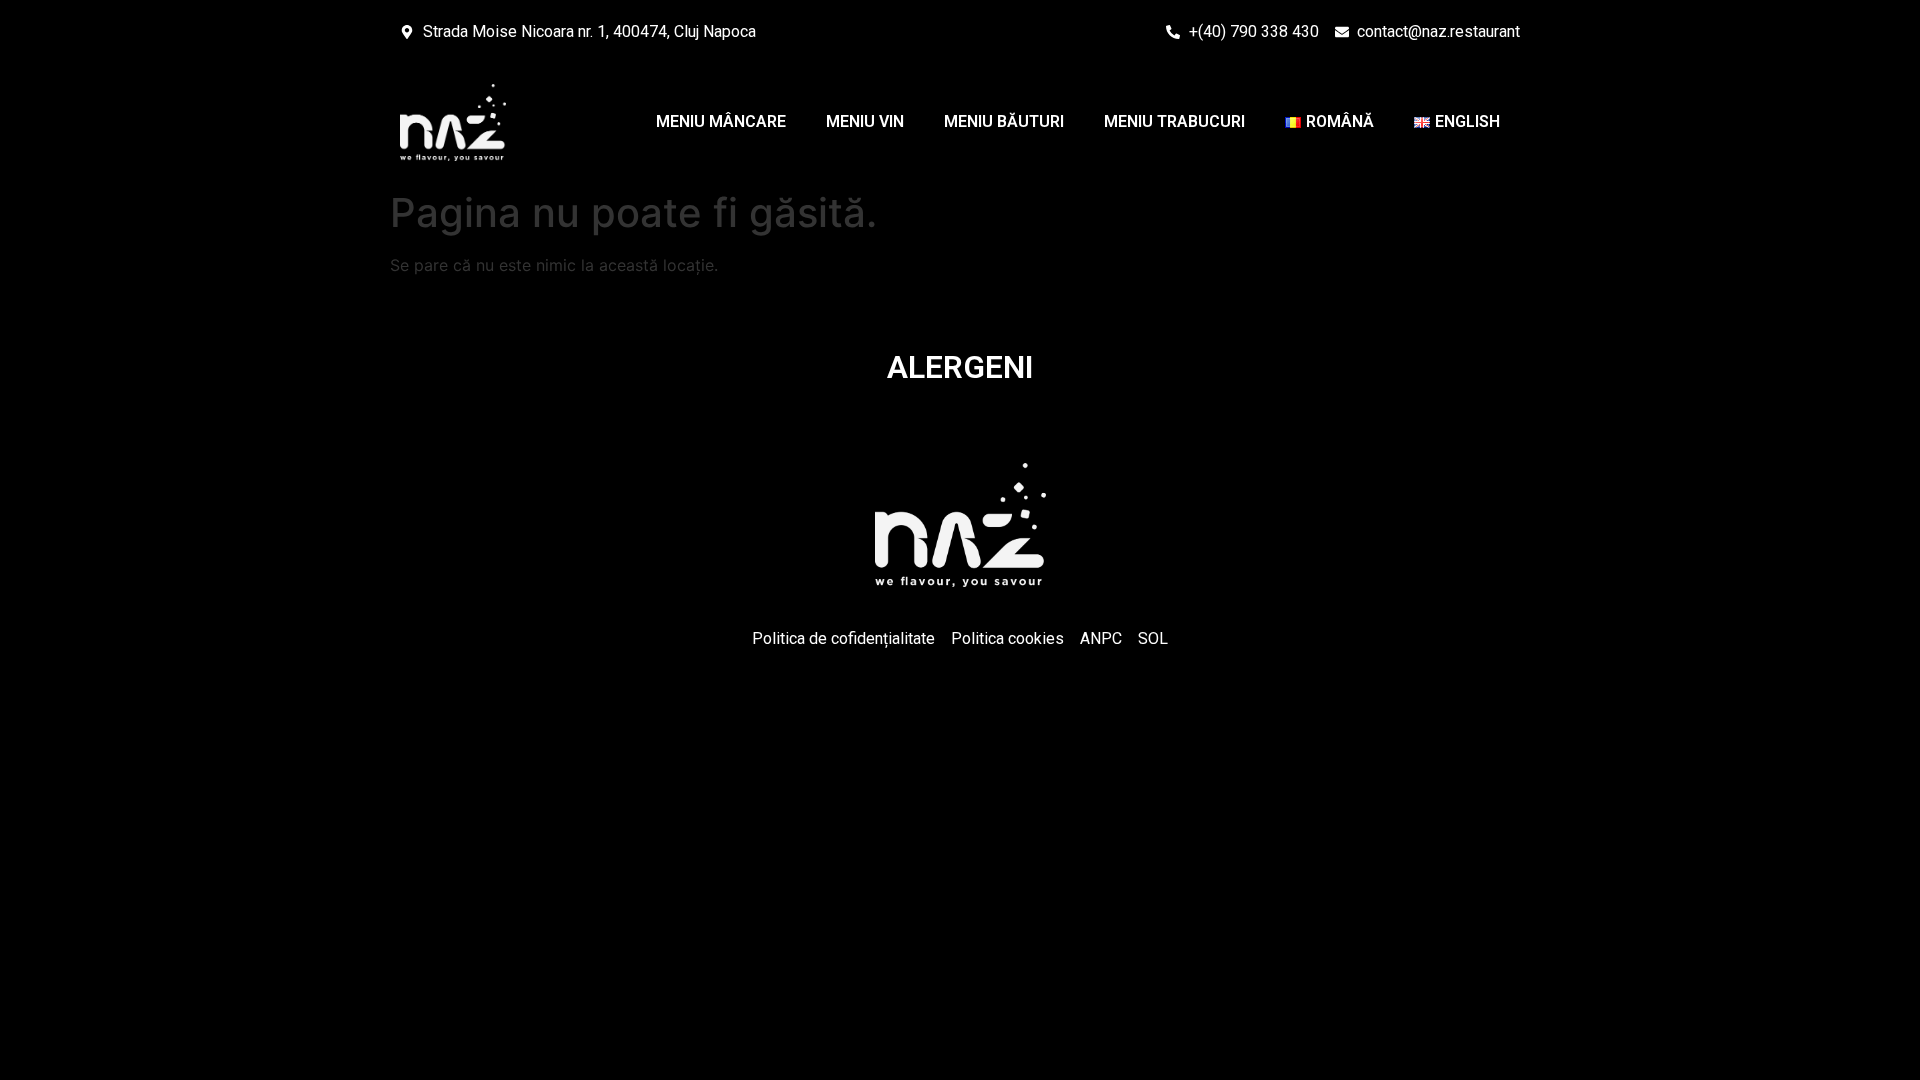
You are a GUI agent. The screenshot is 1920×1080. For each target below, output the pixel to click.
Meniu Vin (865, 121)
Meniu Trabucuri (1174, 121)
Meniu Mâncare (721, 121)
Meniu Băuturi (1004, 121)
